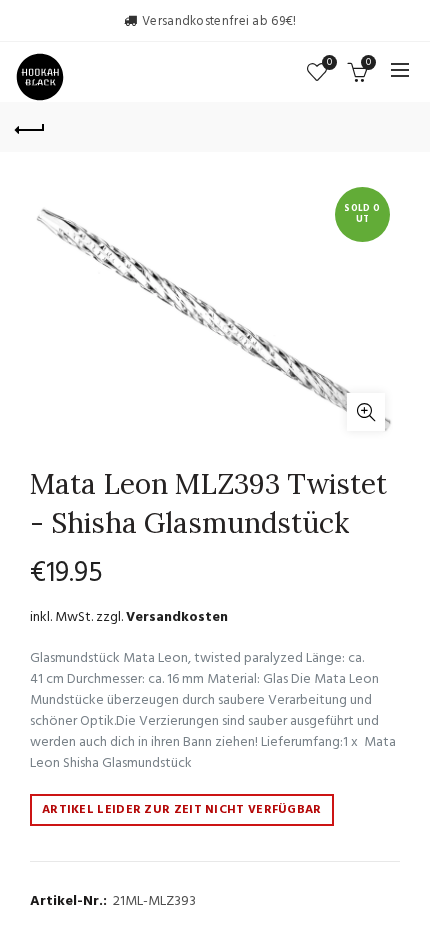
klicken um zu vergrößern (366, 412)
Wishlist (329, 63)
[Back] (30, 127)
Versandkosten (177, 617)
